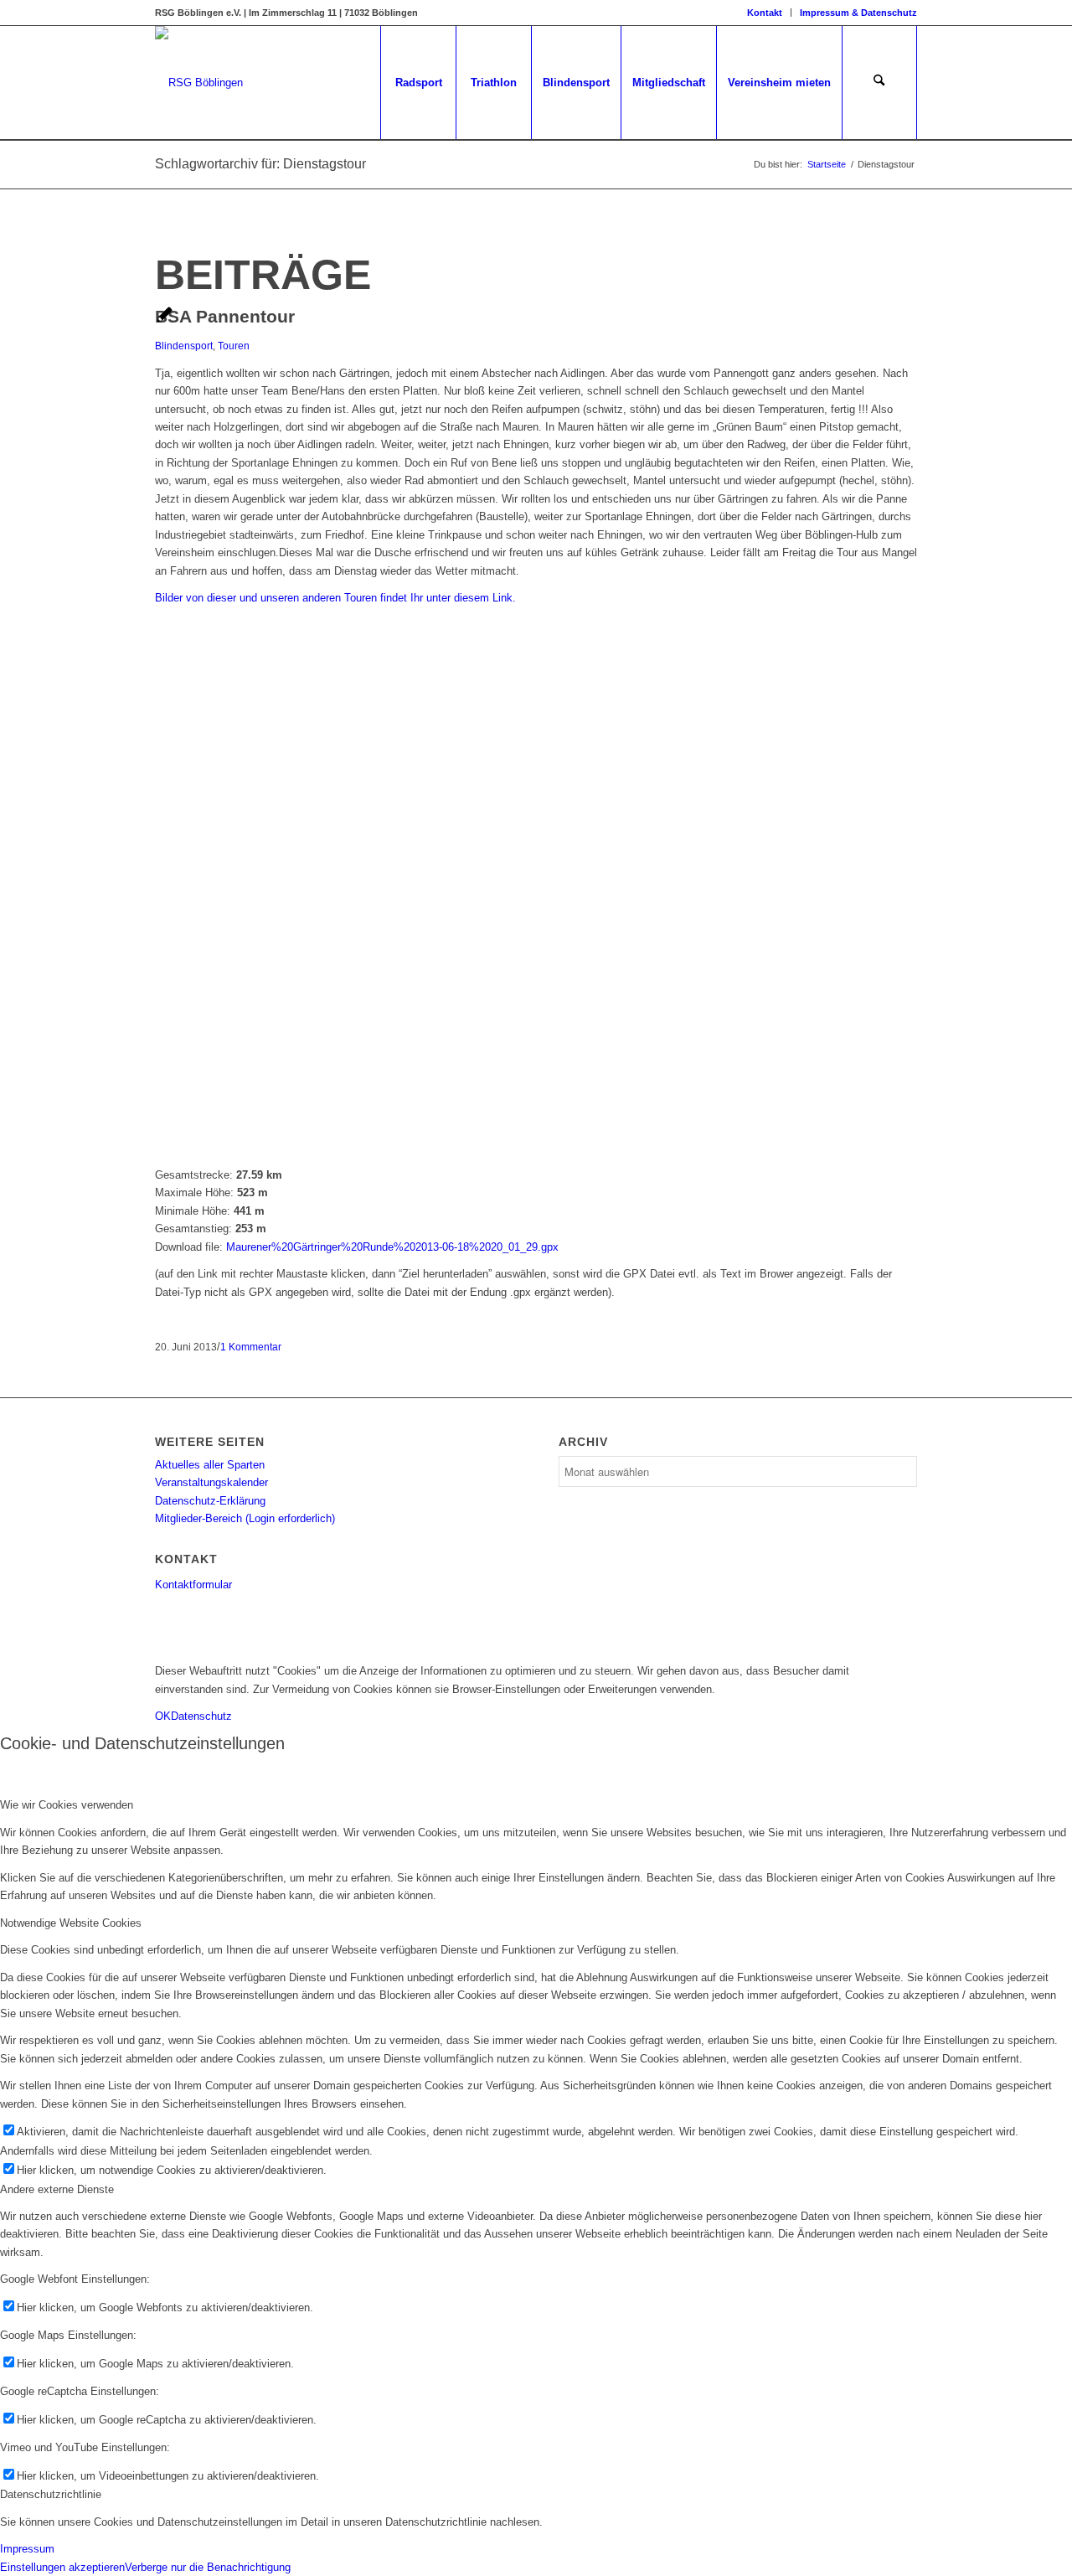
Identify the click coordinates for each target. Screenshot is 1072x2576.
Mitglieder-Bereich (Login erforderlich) (245, 1518)
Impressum (27, 2549)
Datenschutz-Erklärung (210, 1501)
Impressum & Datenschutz (858, 13)
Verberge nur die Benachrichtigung (208, 2567)
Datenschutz (201, 1716)
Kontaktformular (193, 1585)
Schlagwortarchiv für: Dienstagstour (260, 164)
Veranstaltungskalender (211, 1482)
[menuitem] (765, 13)
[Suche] (879, 83)
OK (163, 1716)
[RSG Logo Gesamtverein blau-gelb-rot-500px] (199, 83)
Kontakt (765, 13)
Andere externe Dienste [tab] (57, 2189)
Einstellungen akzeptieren (62, 2567)
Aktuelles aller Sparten (210, 1465)
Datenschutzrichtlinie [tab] (51, 2494)
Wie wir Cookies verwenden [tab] (67, 1805)
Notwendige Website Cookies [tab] (71, 1923)
